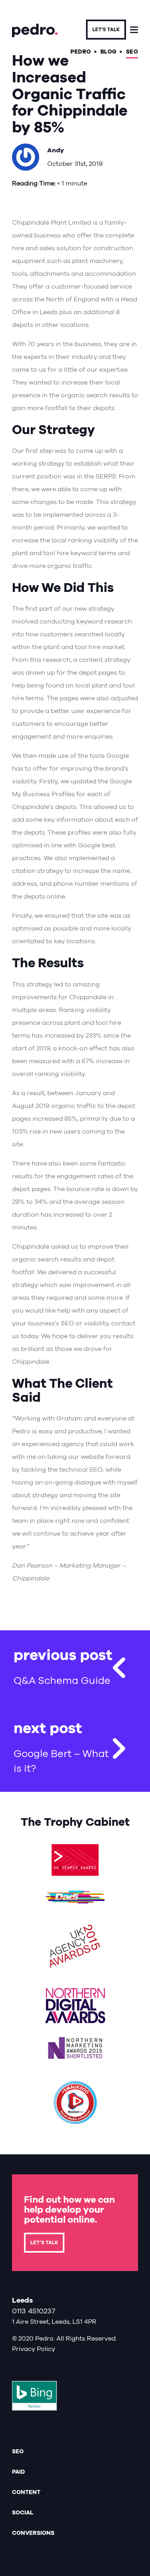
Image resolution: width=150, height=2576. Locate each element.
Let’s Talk (44, 2243)
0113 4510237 (34, 2311)
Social (23, 2512)
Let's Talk (106, 30)
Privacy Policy (34, 2349)
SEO (18, 2451)
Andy (56, 150)
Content (26, 2492)
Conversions (33, 2533)
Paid (18, 2472)
